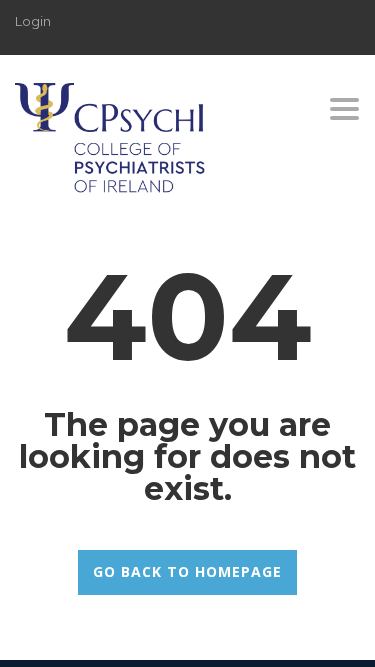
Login (33, 21)
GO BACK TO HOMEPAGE (187, 571)
